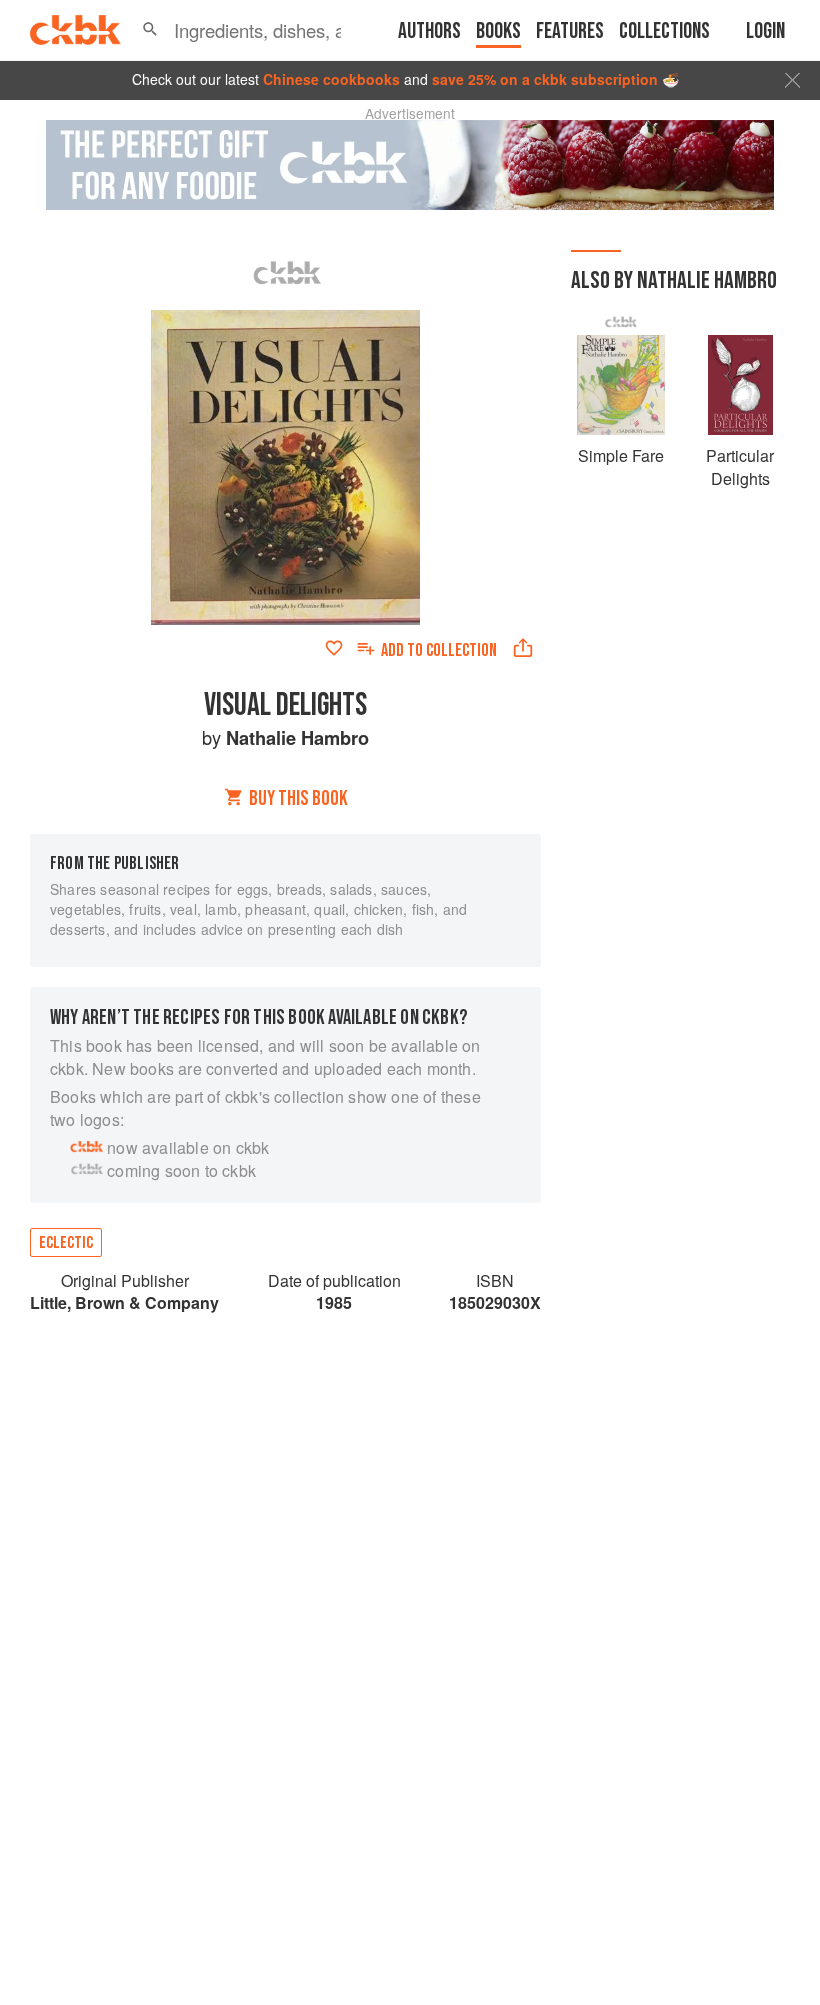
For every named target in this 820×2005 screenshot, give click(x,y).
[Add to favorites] (334, 648)
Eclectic (66, 1243)
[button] (150, 30)
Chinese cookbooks (331, 79)
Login (765, 31)
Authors (429, 31)
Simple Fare (621, 455)
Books (498, 31)
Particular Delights (740, 466)
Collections (664, 31)
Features (570, 31)
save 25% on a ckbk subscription (545, 79)
